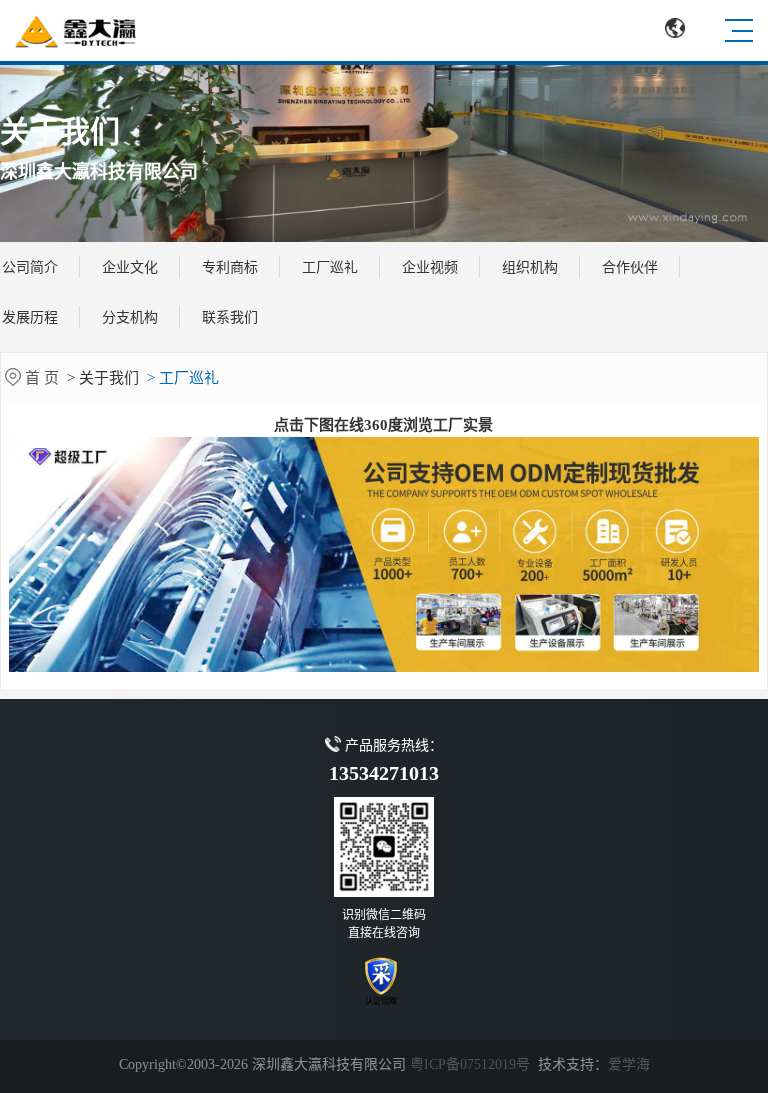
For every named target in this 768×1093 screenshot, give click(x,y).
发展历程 (30, 317)
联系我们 (230, 317)
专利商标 (230, 267)
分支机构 (130, 317)
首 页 (44, 378)
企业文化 (130, 267)
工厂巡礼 (330, 267)
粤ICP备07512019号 (470, 1064)
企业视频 (430, 267)
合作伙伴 (630, 267)
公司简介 (30, 267)
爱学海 (629, 1064)
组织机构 (530, 267)
